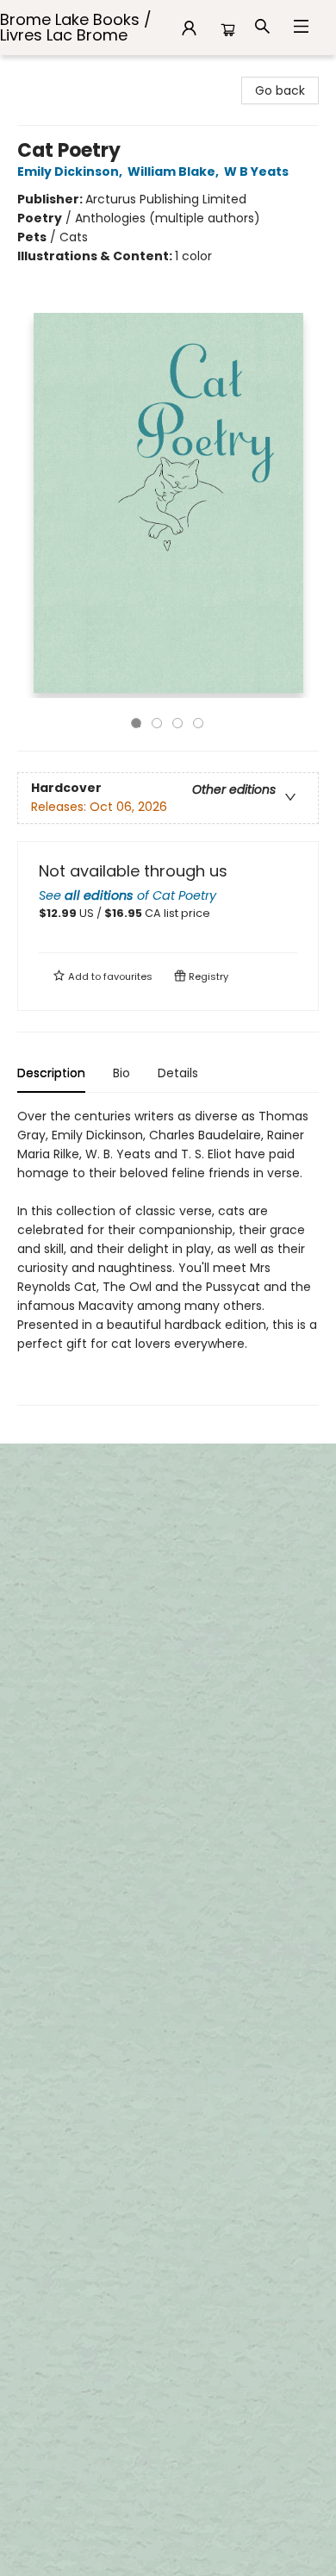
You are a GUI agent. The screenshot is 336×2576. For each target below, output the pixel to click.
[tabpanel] (168, 1256)
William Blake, (174, 172)
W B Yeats (256, 172)
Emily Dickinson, (71, 172)
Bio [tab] (121, 1073)
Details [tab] (178, 1073)
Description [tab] (51, 1073)
